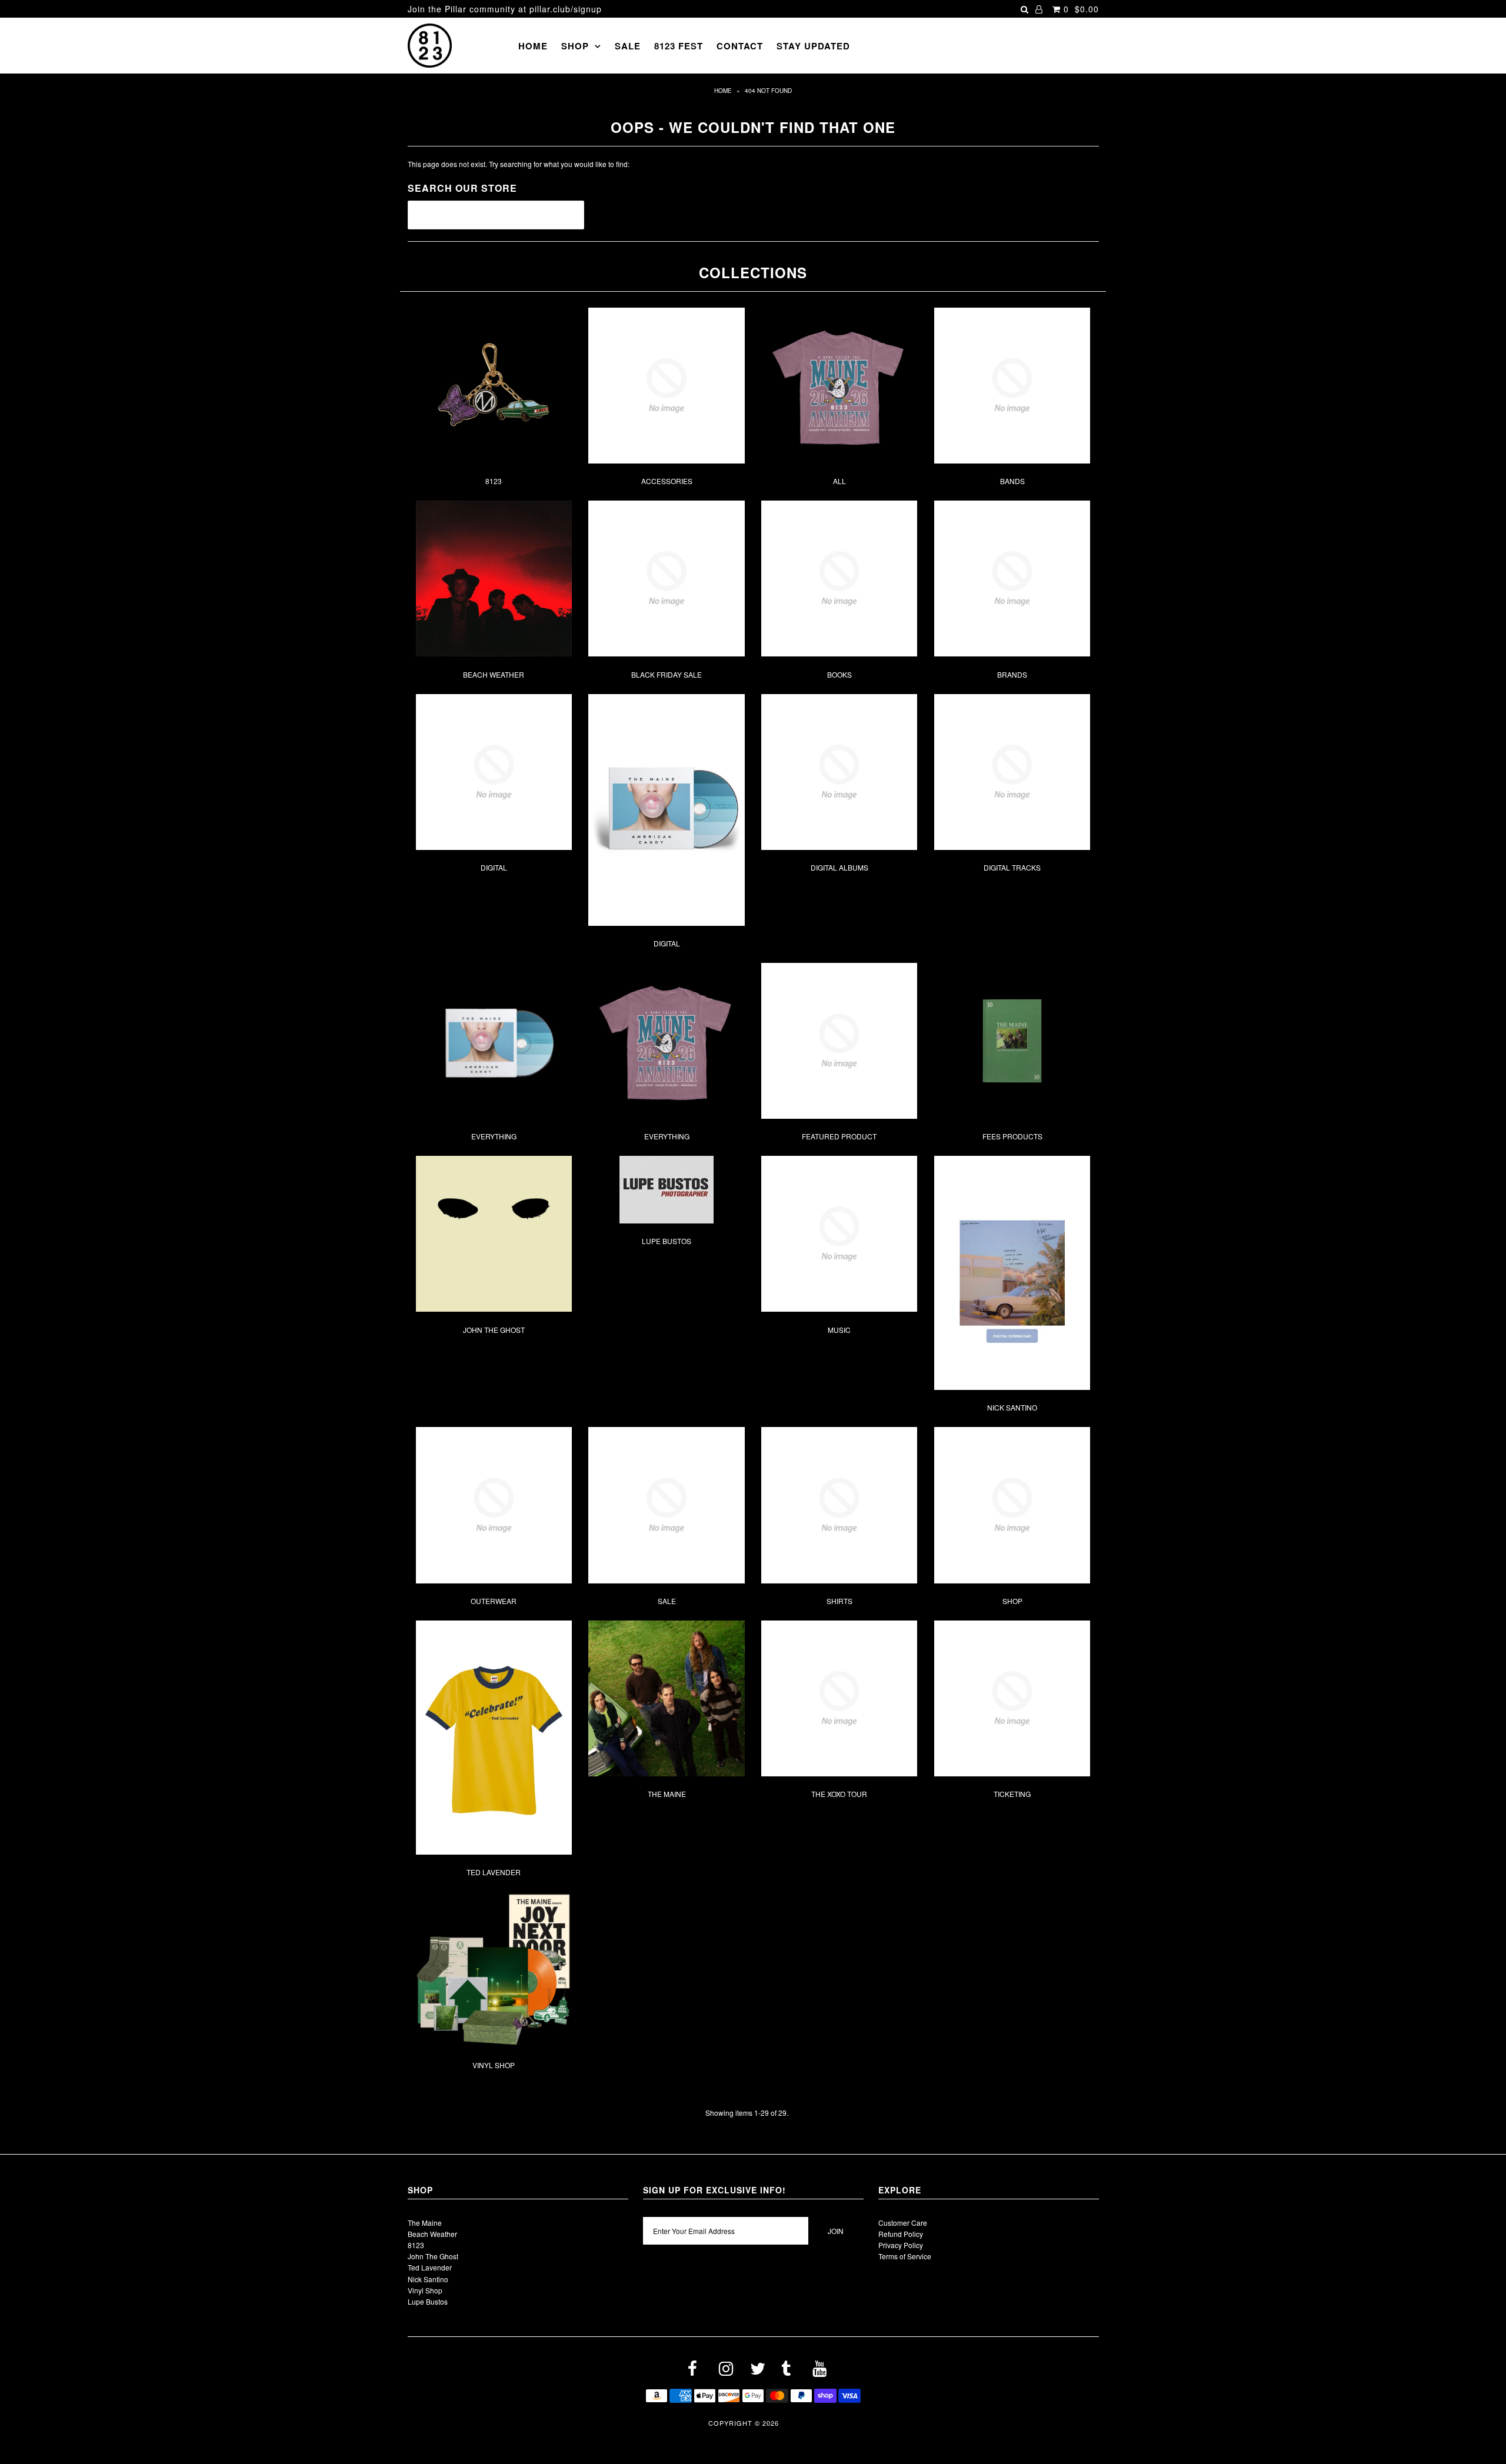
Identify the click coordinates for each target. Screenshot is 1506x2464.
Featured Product (839, 1136)
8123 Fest (679, 46)
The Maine (667, 1794)
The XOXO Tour (839, 1794)
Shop (575, 46)
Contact (740, 46)
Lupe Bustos (667, 1241)
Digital (494, 867)
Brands (1012, 674)
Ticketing (1012, 1794)
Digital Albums (839, 867)
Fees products (1012, 1136)
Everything (494, 1136)
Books (839, 674)
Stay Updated (813, 46)
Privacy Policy (901, 2245)
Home (533, 46)
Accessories (667, 481)
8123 (494, 481)
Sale (628, 46)
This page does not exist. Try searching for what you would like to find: (519, 164)
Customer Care (903, 2223)
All (839, 481)
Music (839, 1330)
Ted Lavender (494, 1872)
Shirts (839, 1601)
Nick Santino (1012, 1407)
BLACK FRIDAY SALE (667, 674)
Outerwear (494, 1601)
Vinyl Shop (494, 2065)
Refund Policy (901, 2234)
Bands (1012, 481)
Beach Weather (494, 674)
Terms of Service (905, 2256)
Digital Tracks (1012, 867)
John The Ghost (494, 1330)
